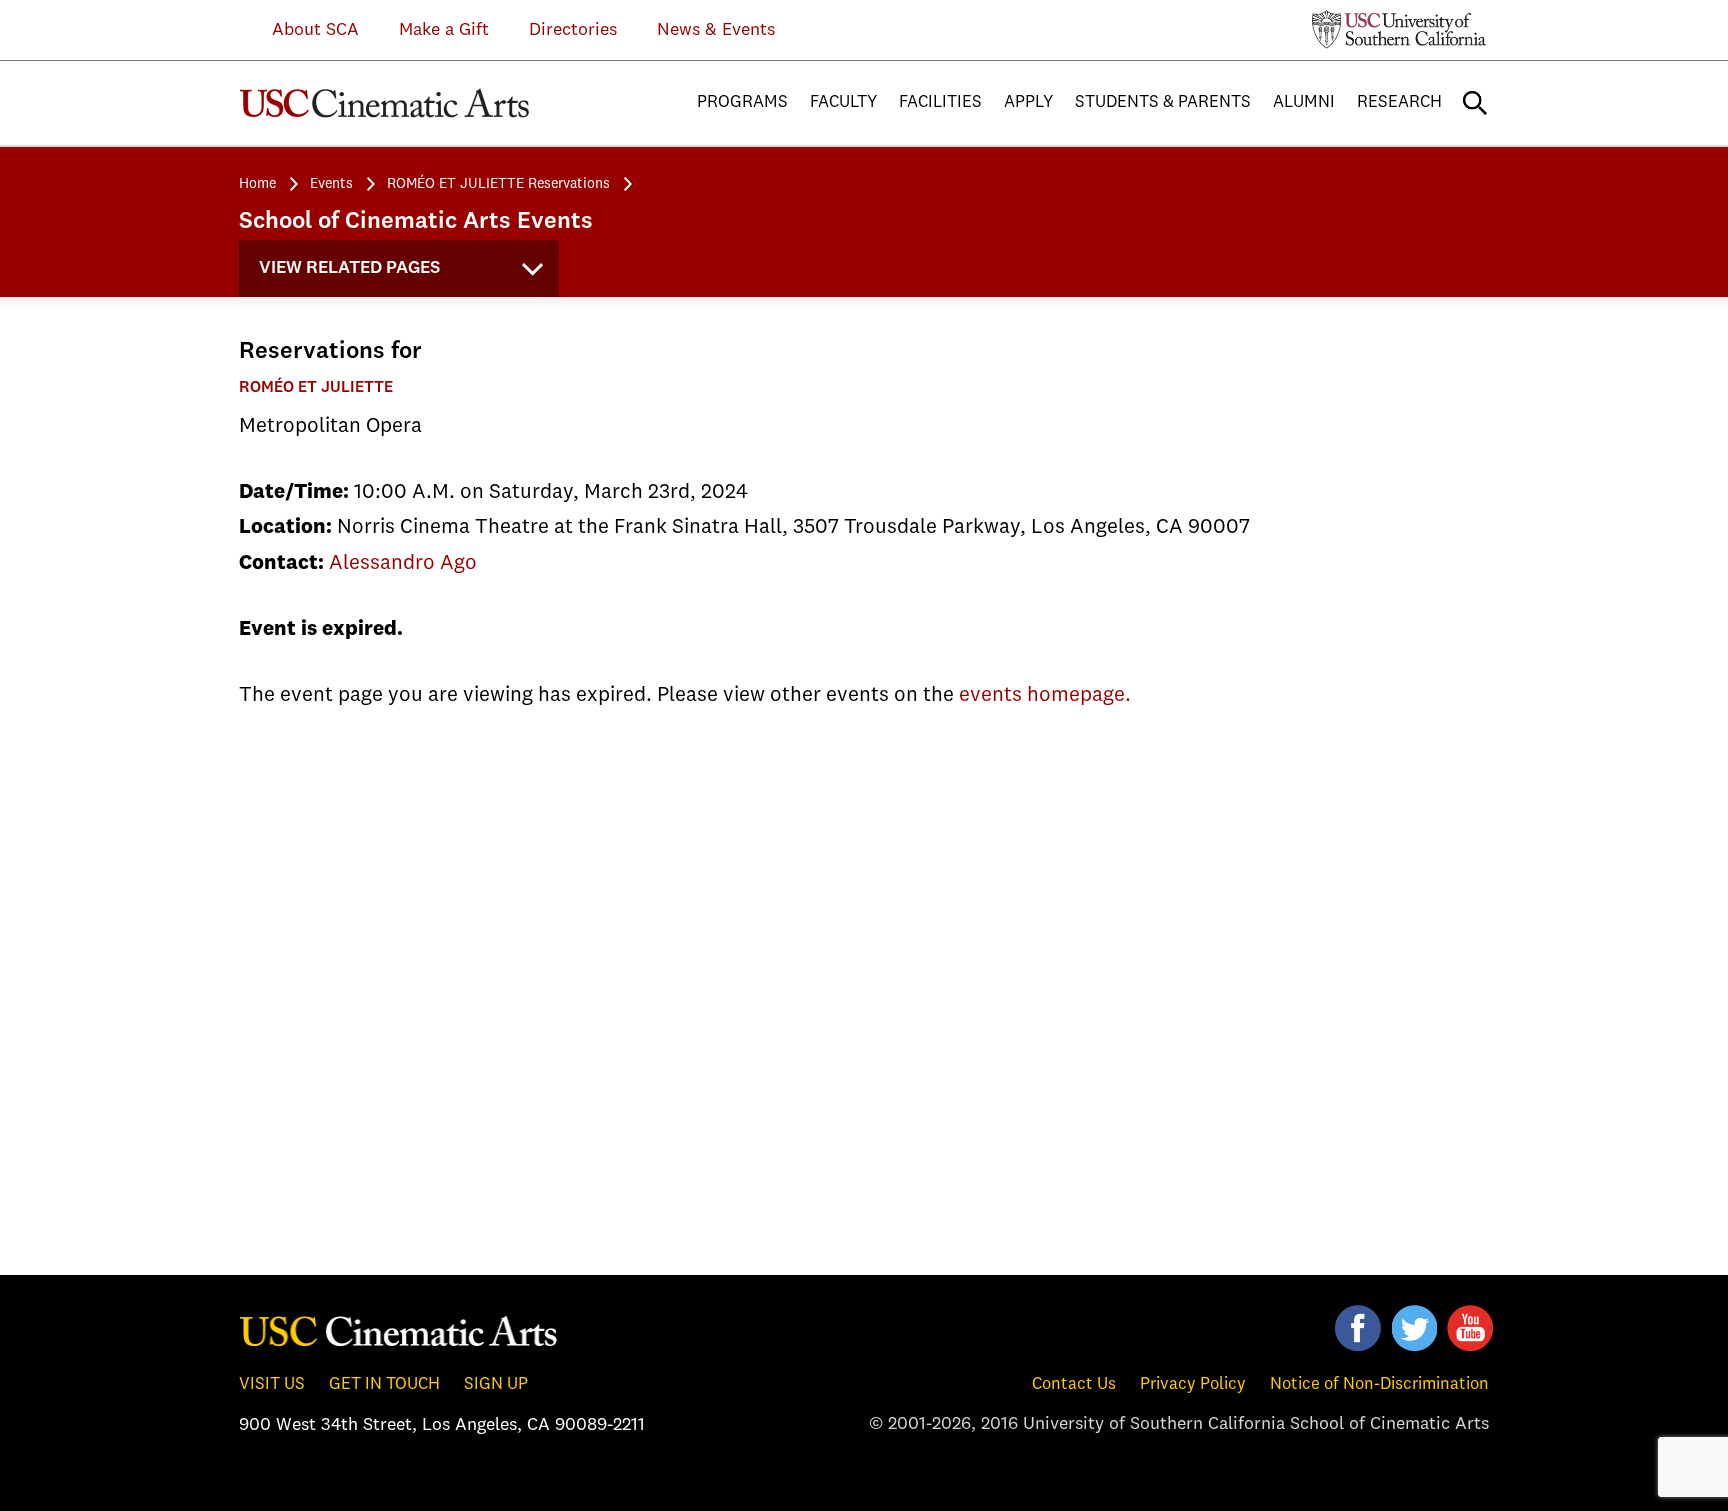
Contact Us (1074, 1384)
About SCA (300, 30)
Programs (742, 102)
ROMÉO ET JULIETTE (316, 388)
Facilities (940, 102)
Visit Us (272, 1384)
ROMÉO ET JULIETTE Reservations (498, 184)
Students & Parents (1163, 102)
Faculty (843, 102)
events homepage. (1045, 695)
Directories (573, 30)
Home (257, 184)
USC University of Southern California (1399, 29)
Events (331, 184)
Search (1475, 103)
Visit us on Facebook (1358, 1328)
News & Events (716, 30)
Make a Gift (444, 30)
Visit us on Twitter (1414, 1328)
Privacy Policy (1193, 1384)
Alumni (1304, 102)
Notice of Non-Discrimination (1379, 1384)
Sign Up (496, 1384)
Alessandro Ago (403, 563)
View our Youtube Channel (1470, 1328)
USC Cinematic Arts (385, 103)
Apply (1028, 102)
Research (1399, 102)
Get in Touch (384, 1384)
